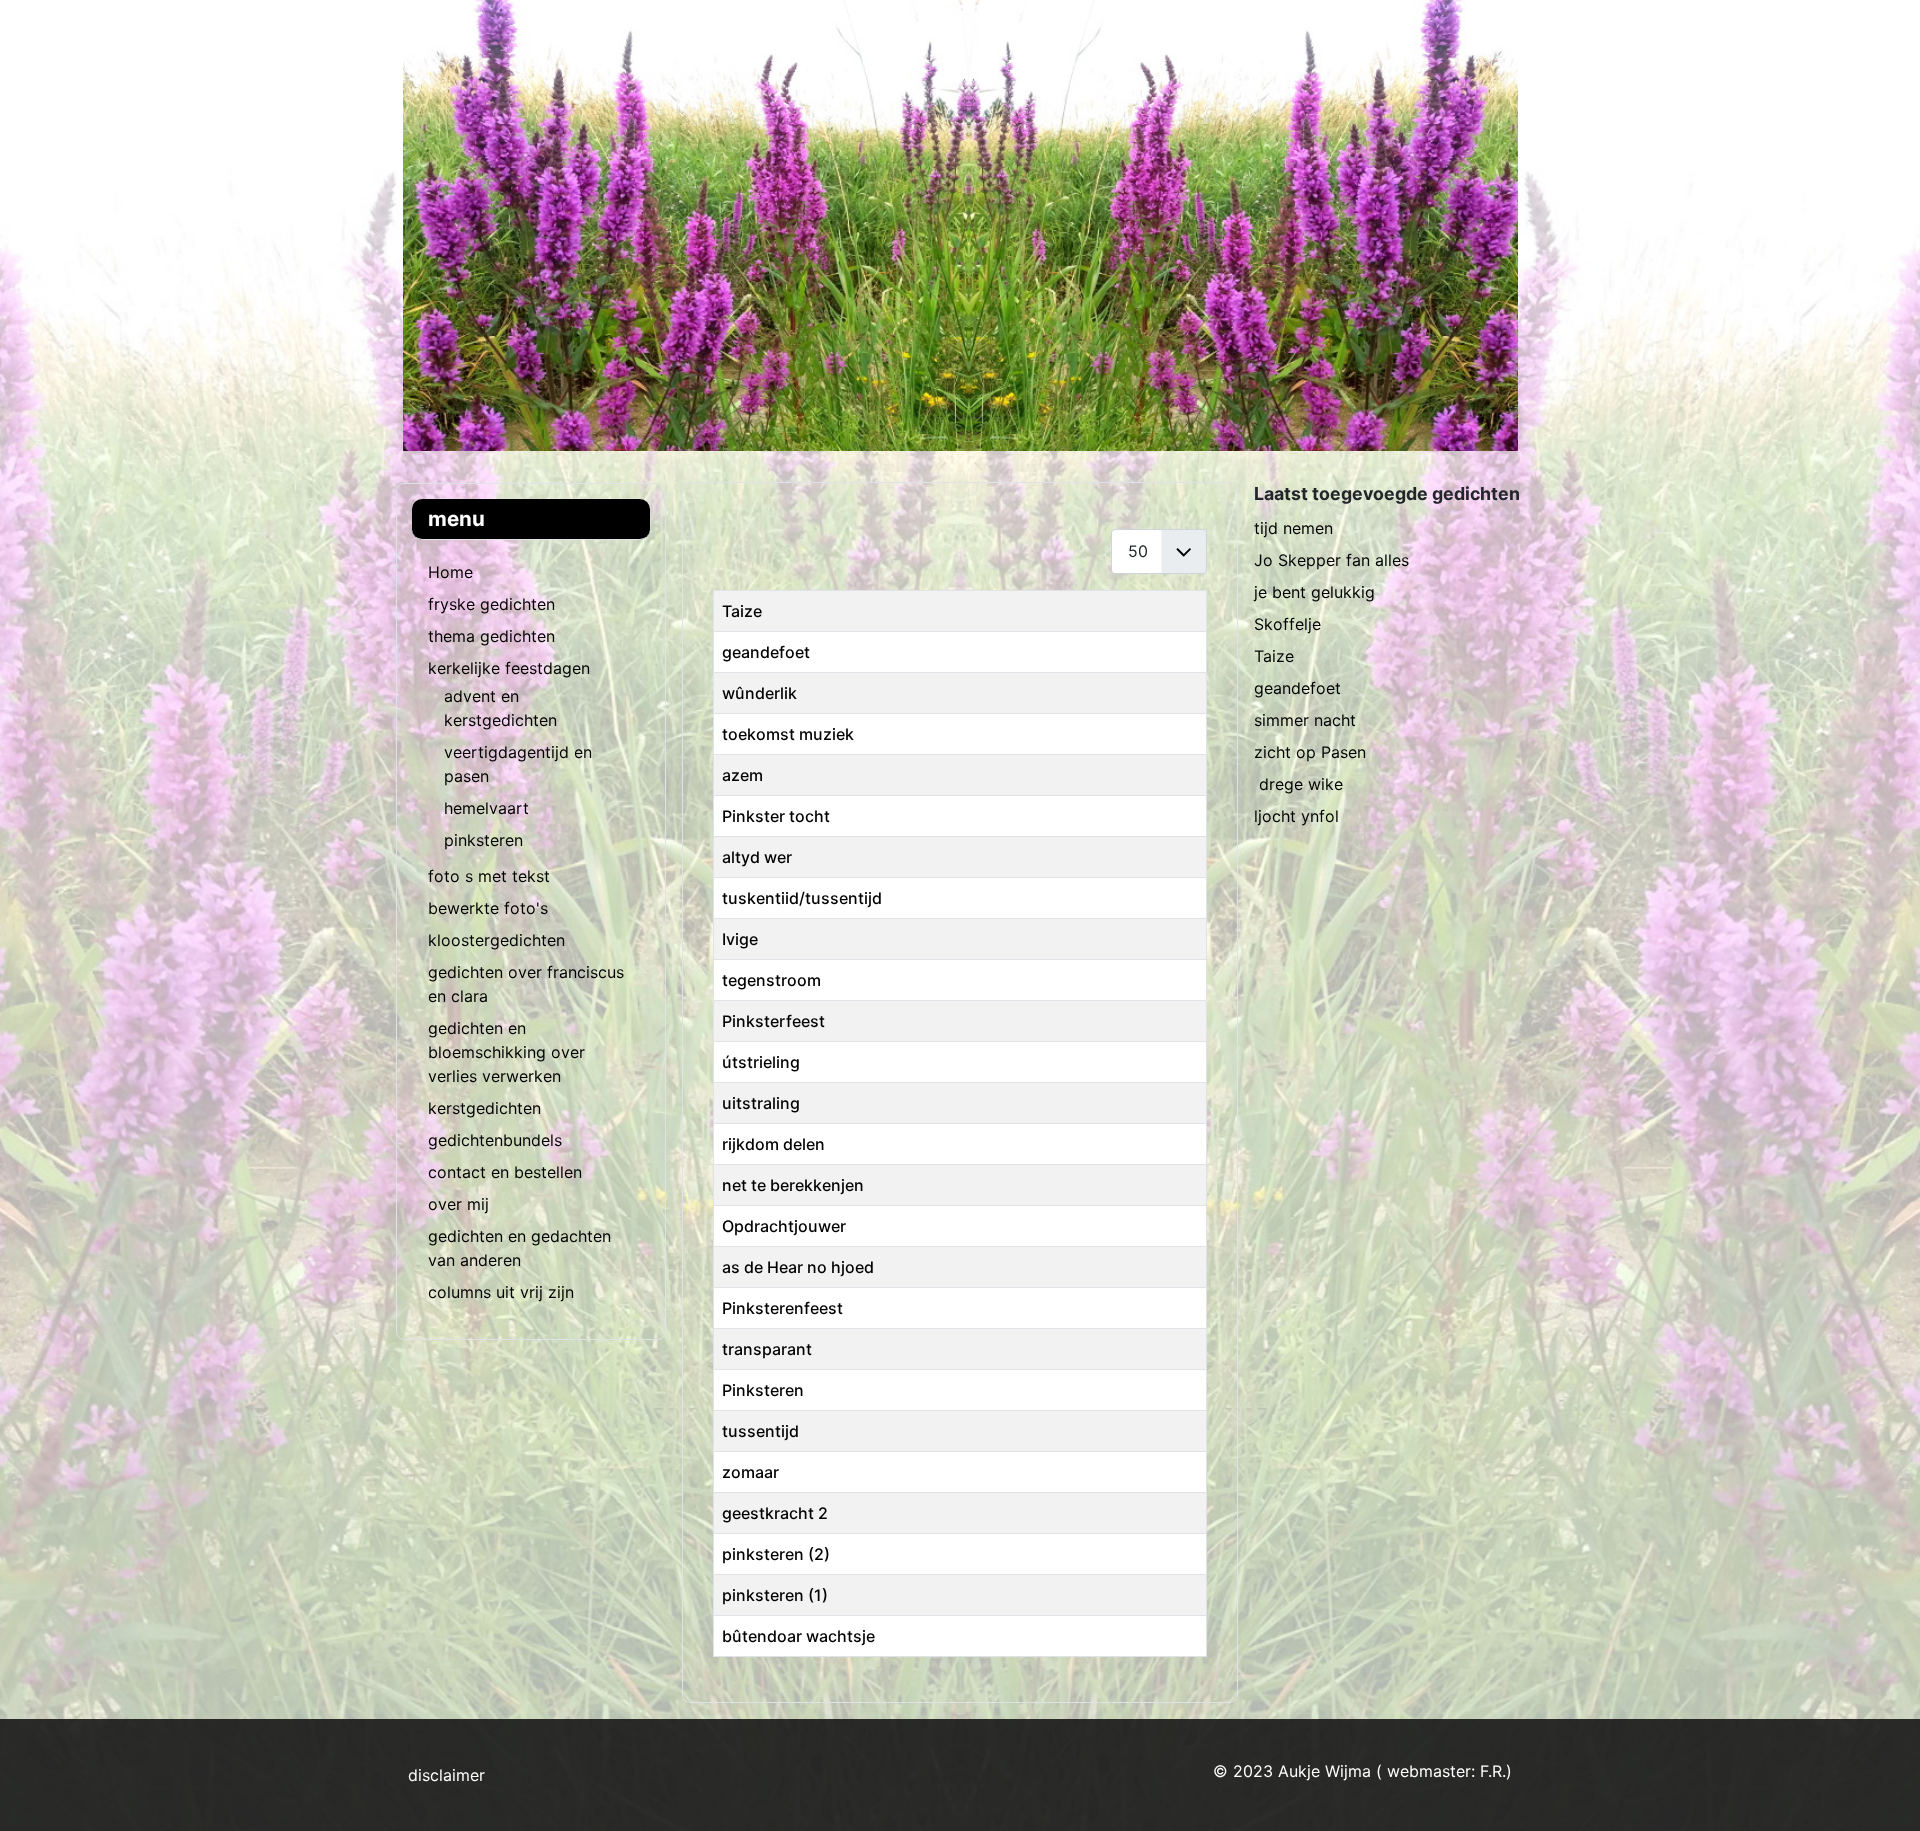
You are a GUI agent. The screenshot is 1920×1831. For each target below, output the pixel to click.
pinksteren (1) (775, 1595)
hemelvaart (486, 808)
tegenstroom (771, 980)
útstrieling (761, 1062)
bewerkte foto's (488, 908)
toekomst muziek (788, 734)
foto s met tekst (489, 876)
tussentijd (760, 1431)
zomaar (750, 1472)
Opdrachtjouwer (784, 1226)
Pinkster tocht (776, 816)
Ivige (740, 939)
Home (450, 572)
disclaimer (446, 1775)
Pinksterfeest (773, 1021)
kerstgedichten (484, 1108)
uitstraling (761, 1103)
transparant (767, 1349)
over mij (458, 1204)
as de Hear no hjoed (798, 1267)
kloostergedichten (496, 940)
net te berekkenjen (793, 1185)
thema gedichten (491, 636)
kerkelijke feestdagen (509, 668)
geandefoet (766, 652)
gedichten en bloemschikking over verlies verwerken (506, 1052)
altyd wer (757, 857)
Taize (742, 611)
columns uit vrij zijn (501, 1292)
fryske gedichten (491, 604)
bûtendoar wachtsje (798, 1636)
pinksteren (483, 840)
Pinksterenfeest (782, 1308)
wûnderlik (759, 693)
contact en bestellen (505, 1172)
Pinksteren (763, 1390)
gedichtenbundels (495, 1140)
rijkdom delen (773, 1144)
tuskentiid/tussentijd (802, 898)
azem (742, 775)
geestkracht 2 (775, 1513)
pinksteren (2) (776, 1554)
